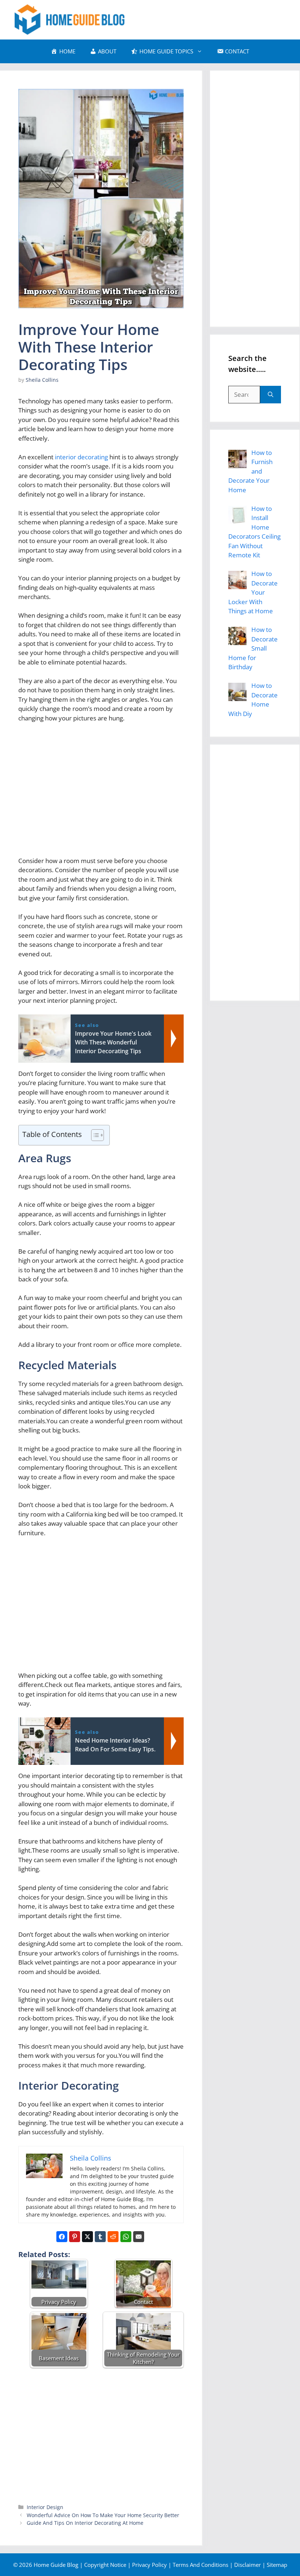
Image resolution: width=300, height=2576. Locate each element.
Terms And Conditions (200, 2565)
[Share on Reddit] (113, 2237)
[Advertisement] (101, 792)
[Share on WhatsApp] (126, 2237)
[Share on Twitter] (87, 2237)
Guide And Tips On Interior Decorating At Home (85, 2523)
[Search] (271, 395)
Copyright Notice (105, 2565)
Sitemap (277, 2565)
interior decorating (81, 457)
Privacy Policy (149, 2565)
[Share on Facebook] (62, 2237)
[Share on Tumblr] (100, 2237)
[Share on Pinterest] (75, 2237)
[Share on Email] (139, 2237)
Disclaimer (247, 2565)
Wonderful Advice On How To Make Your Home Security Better (103, 2515)
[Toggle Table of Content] (94, 1135)
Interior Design (45, 2507)
